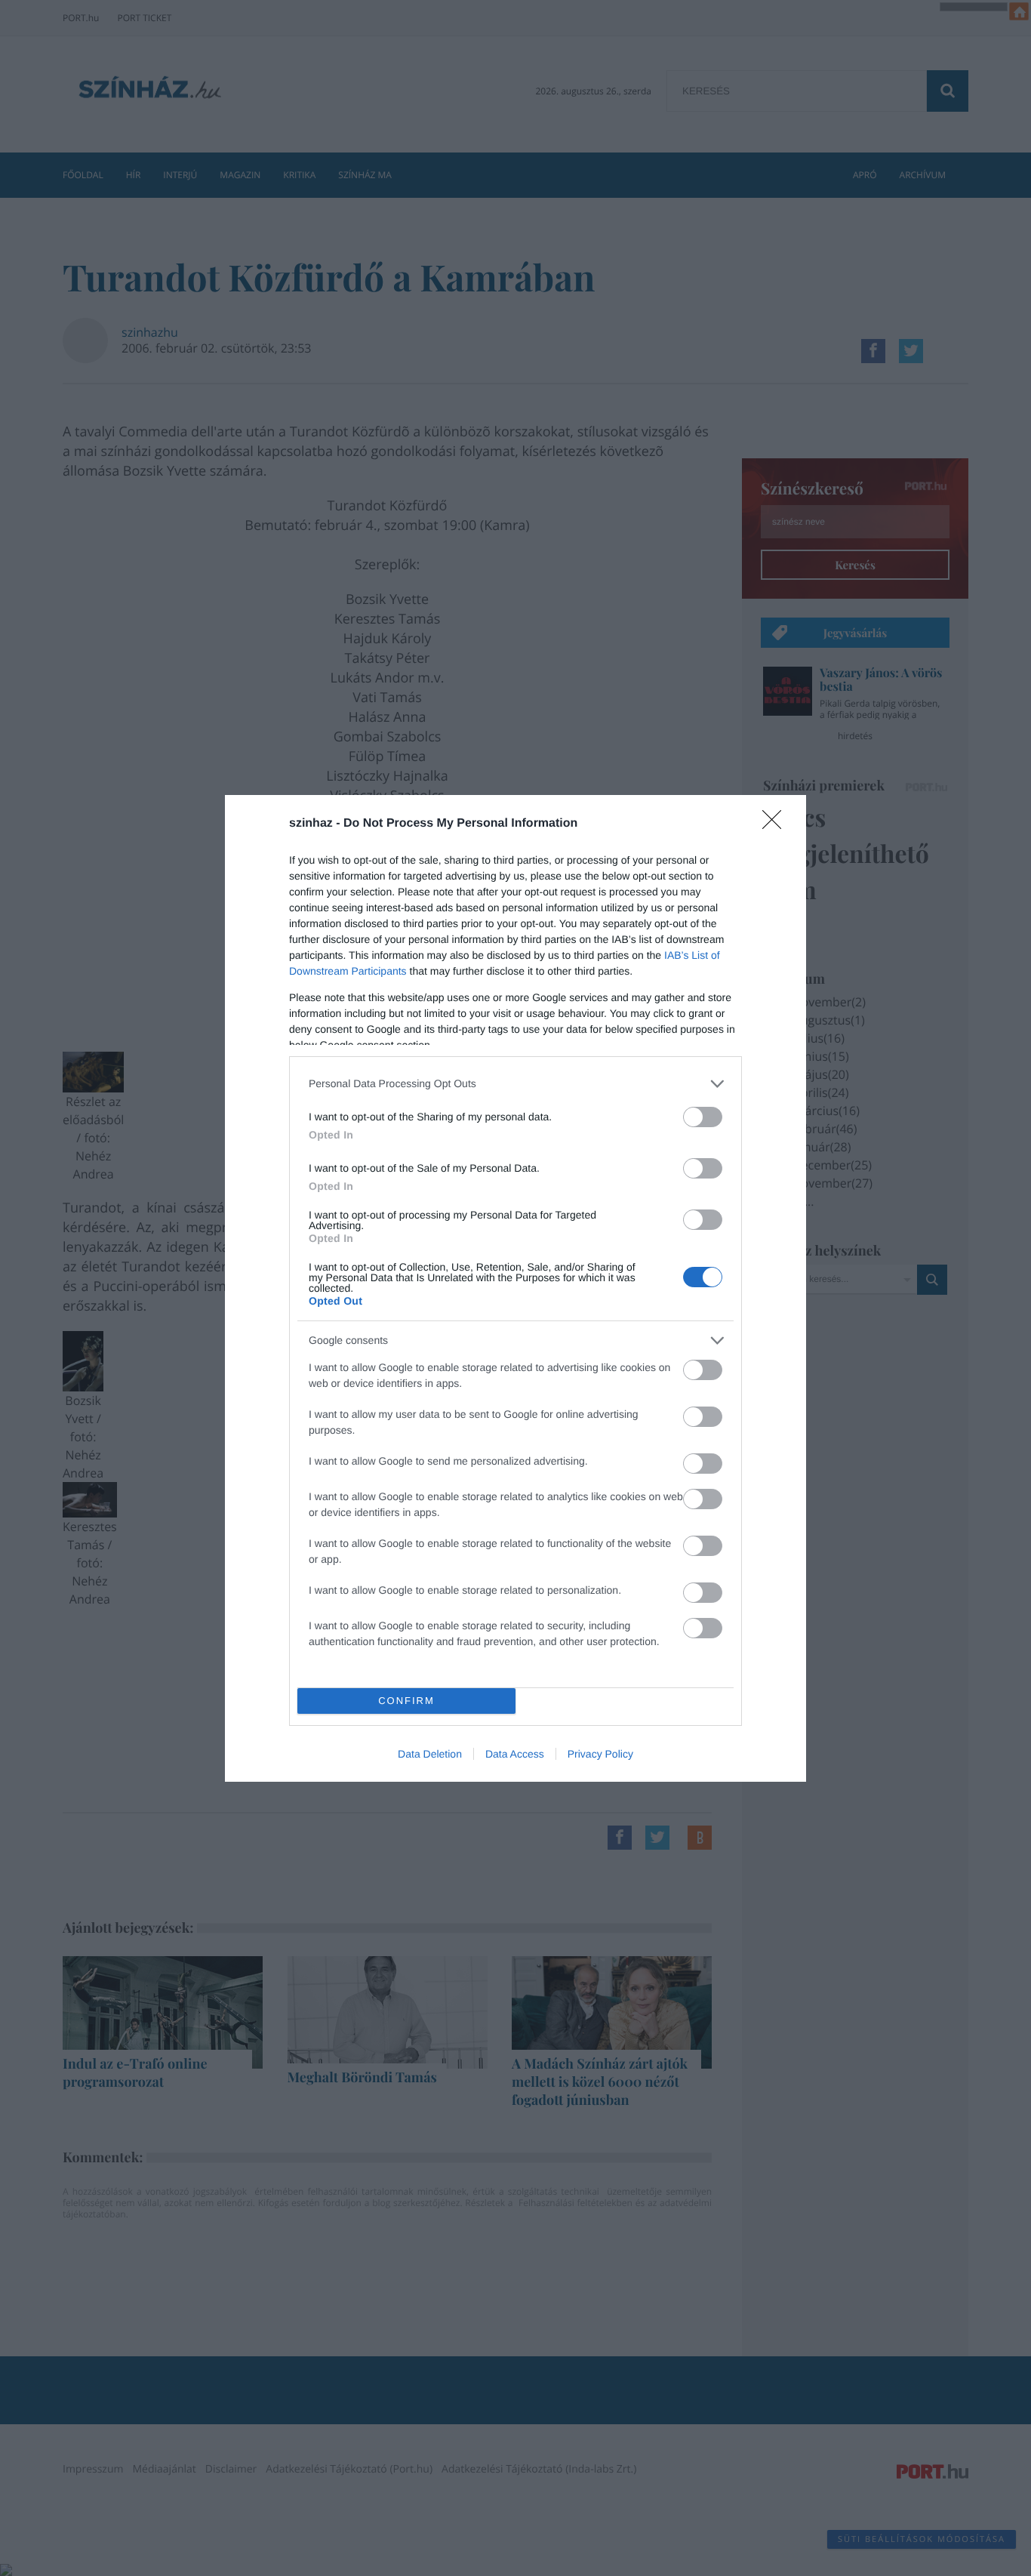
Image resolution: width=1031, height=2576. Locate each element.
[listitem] (515, 1084)
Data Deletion (430, 1754)
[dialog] (515, 1288)
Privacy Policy (600, 1754)
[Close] (777, 824)
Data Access (515, 1754)
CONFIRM (406, 1701)
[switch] (703, 1117)
